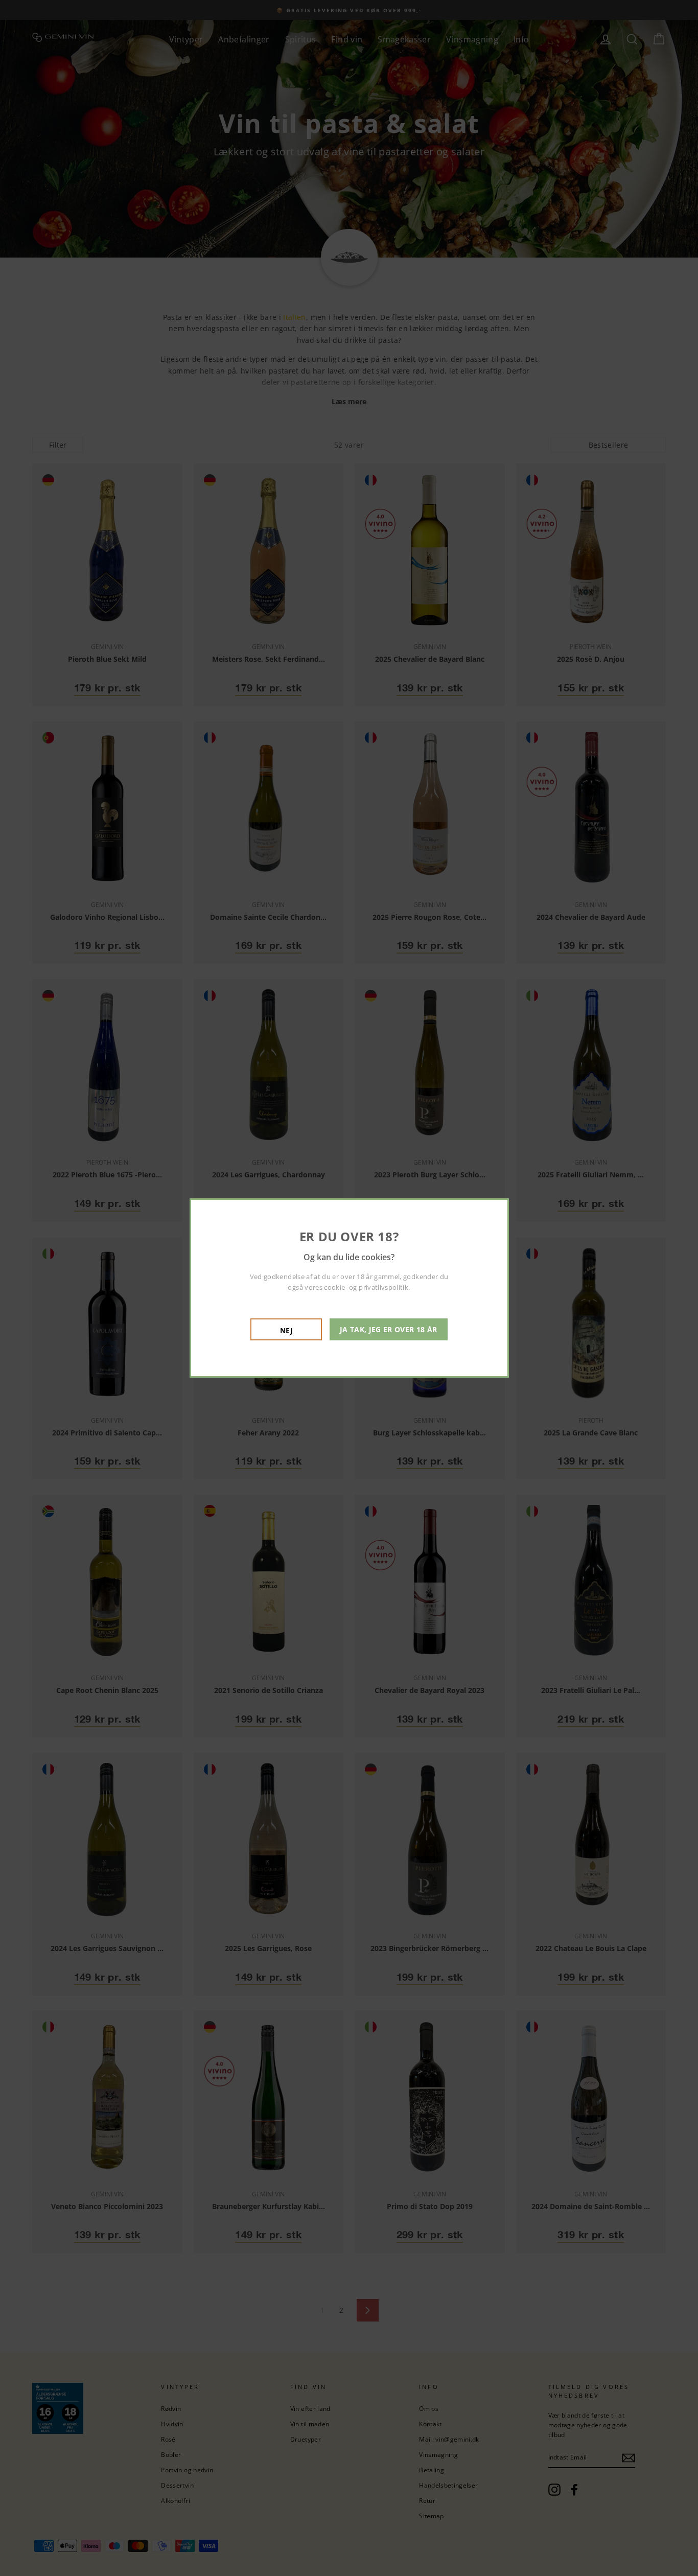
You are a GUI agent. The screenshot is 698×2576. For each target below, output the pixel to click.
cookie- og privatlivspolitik (366, 1287)
